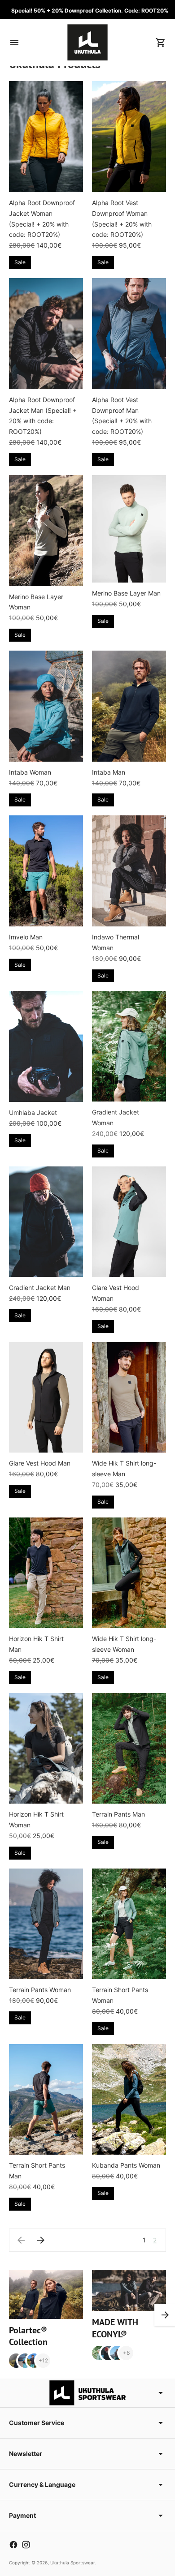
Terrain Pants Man (118, 1814)
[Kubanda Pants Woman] (129, 2100)
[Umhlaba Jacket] (46, 1046)
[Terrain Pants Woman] (46, 1924)
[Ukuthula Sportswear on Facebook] (13, 2545)
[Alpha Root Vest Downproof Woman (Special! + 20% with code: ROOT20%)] (129, 137)
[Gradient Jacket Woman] (129, 1046)
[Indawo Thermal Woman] (129, 871)
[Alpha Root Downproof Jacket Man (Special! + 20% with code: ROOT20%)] (46, 334)
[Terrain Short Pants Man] (46, 2100)
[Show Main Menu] (14, 43)
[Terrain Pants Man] (129, 1749)
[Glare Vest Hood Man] (46, 1397)
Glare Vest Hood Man (40, 1463)
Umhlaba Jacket (33, 1112)
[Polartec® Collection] (46, 2294)
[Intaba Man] (129, 706)
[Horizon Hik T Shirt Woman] (46, 1749)
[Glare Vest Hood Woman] (129, 1222)
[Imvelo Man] (46, 871)
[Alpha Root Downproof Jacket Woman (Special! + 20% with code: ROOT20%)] (46, 137)
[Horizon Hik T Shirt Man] (46, 1573)
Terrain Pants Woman (40, 1990)
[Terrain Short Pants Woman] (129, 1924)
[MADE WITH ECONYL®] (129, 2291)
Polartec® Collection (28, 2336)
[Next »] (41, 2240)
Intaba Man (109, 772)
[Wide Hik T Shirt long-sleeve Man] (129, 1397)
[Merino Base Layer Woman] (46, 531)
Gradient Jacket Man (40, 1288)
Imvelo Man (26, 937)
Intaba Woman (30, 772)
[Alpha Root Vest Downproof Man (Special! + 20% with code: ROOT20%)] (129, 334)
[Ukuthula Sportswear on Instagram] (26, 2545)
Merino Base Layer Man (126, 593)
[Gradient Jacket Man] (46, 1222)
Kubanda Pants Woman (126, 2165)
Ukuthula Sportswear (72, 2563)
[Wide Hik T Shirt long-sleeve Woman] (129, 1573)
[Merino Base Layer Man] (129, 529)
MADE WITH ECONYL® (115, 2328)
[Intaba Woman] (46, 706)
